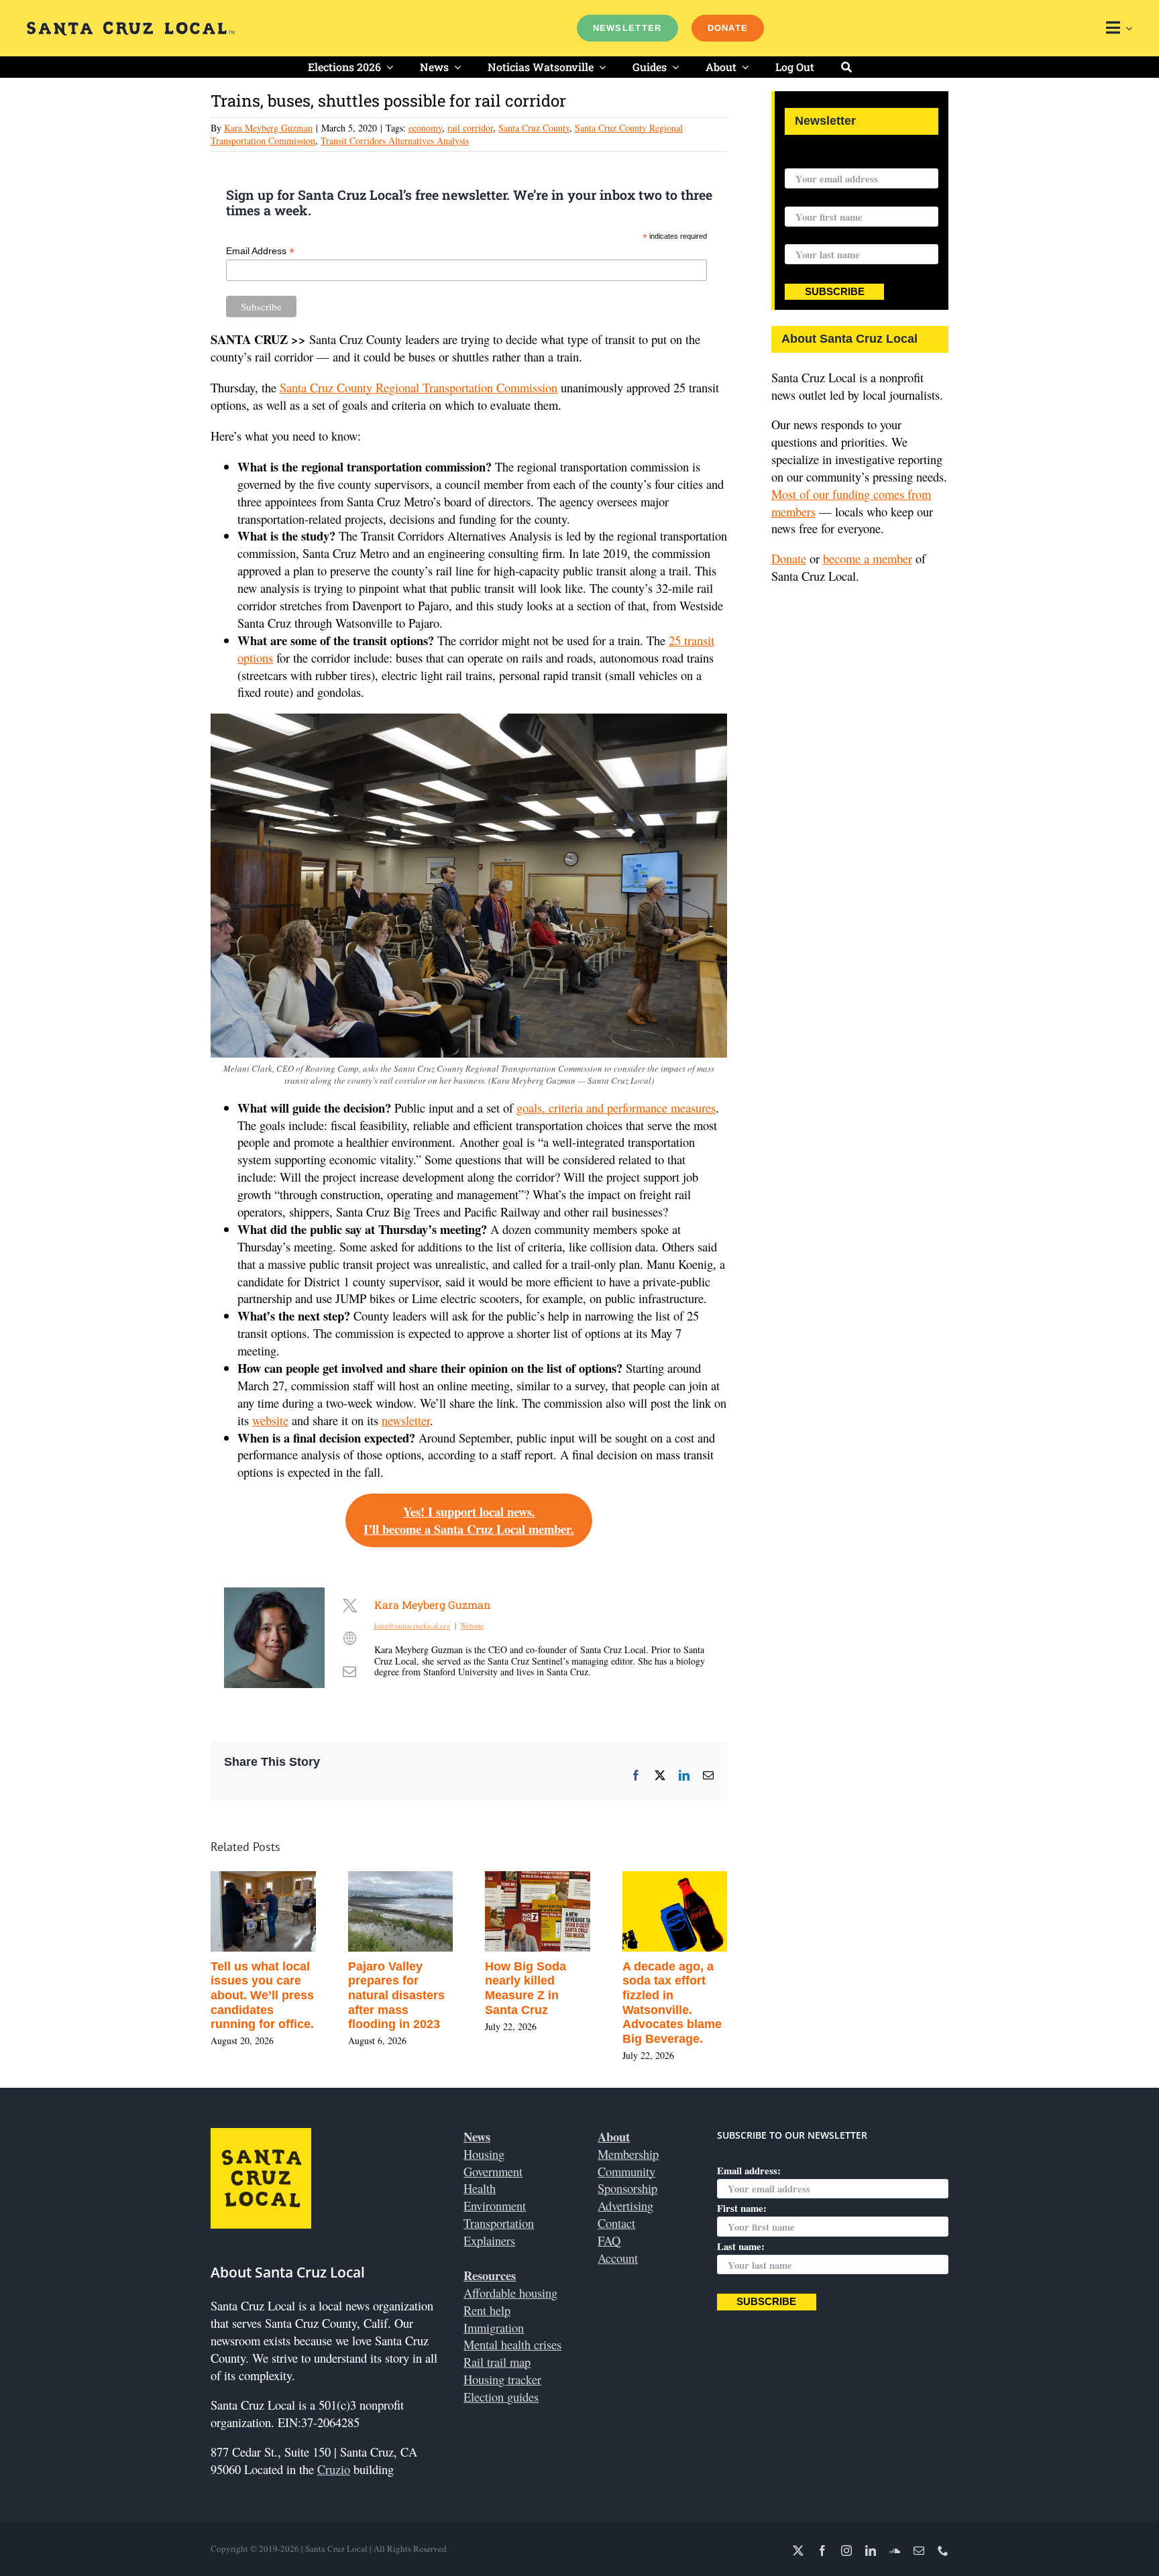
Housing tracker (502, 2379)
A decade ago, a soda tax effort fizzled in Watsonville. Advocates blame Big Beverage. (672, 2003)
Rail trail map (497, 2362)
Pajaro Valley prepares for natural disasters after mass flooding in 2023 (396, 1995)
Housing (484, 2154)
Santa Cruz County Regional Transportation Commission (419, 387)
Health (480, 2188)
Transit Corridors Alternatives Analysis (395, 141)
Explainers (489, 2240)
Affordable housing (510, 2293)
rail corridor (470, 128)
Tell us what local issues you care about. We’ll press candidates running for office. (262, 1995)
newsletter (406, 1420)
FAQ (609, 2240)
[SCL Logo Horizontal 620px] (131, 27)
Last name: (809, 236)
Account (618, 2258)
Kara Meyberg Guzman (268, 128)
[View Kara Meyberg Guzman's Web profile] (349, 1638)
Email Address (260, 251)
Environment (495, 2205)
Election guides (501, 2397)
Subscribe (835, 292)
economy (425, 128)
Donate (789, 558)
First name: (810, 198)
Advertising (625, 2205)
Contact (616, 2223)
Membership (628, 2154)
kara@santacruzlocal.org (412, 1625)
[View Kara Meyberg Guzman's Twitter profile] (349, 1605)
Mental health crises (512, 2344)
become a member (868, 558)
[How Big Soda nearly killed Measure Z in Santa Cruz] (538, 1880)
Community (626, 2171)
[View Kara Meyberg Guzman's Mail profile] (349, 1671)
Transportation (499, 2223)
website (270, 1420)
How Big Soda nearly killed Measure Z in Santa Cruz (526, 1988)
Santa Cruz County (534, 128)
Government (493, 2171)
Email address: (817, 160)
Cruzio (334, 2469)
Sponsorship (627, 2188)
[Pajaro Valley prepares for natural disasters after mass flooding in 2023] (401, 1880)
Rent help (487, 2310)
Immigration (494, 2328)
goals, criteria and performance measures (616, 1108)
